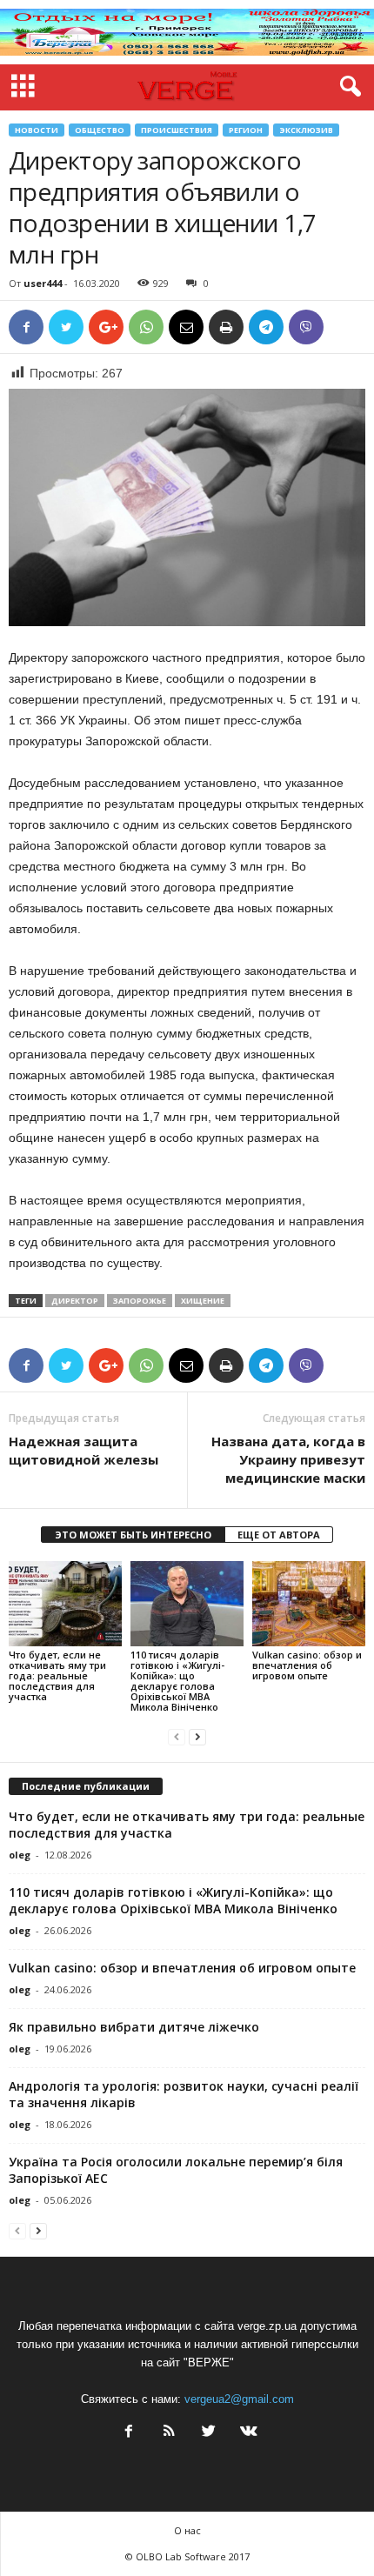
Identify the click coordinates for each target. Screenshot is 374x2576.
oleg (20, 1855)
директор (75, 1301)
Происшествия (177, 130)
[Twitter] (209, 2433)
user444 (43, 283)
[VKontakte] (247, 2433)
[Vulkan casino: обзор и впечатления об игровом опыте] (309, 1603)
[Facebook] (129, 2433)
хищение (203, 1301)
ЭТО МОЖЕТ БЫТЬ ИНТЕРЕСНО (133, 1535)
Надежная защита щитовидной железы (83, 1450)
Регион (246, 130)
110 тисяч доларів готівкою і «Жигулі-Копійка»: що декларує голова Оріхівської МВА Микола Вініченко (177, 1681)
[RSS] (169, 2433)
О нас (187, 2530)
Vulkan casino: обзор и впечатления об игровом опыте (307, 1665)
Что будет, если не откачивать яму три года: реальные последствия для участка (57, 1675)
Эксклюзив (306, 130)
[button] (347, 87)
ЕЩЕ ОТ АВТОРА (279, 1535)
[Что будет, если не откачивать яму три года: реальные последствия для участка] (65, 1603)
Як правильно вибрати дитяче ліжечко (134, 2027)
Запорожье (140, 1301)
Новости (37, 130)
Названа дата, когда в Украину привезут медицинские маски (288, 1459)
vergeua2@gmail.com (239, 2399)
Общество (100, 130)
